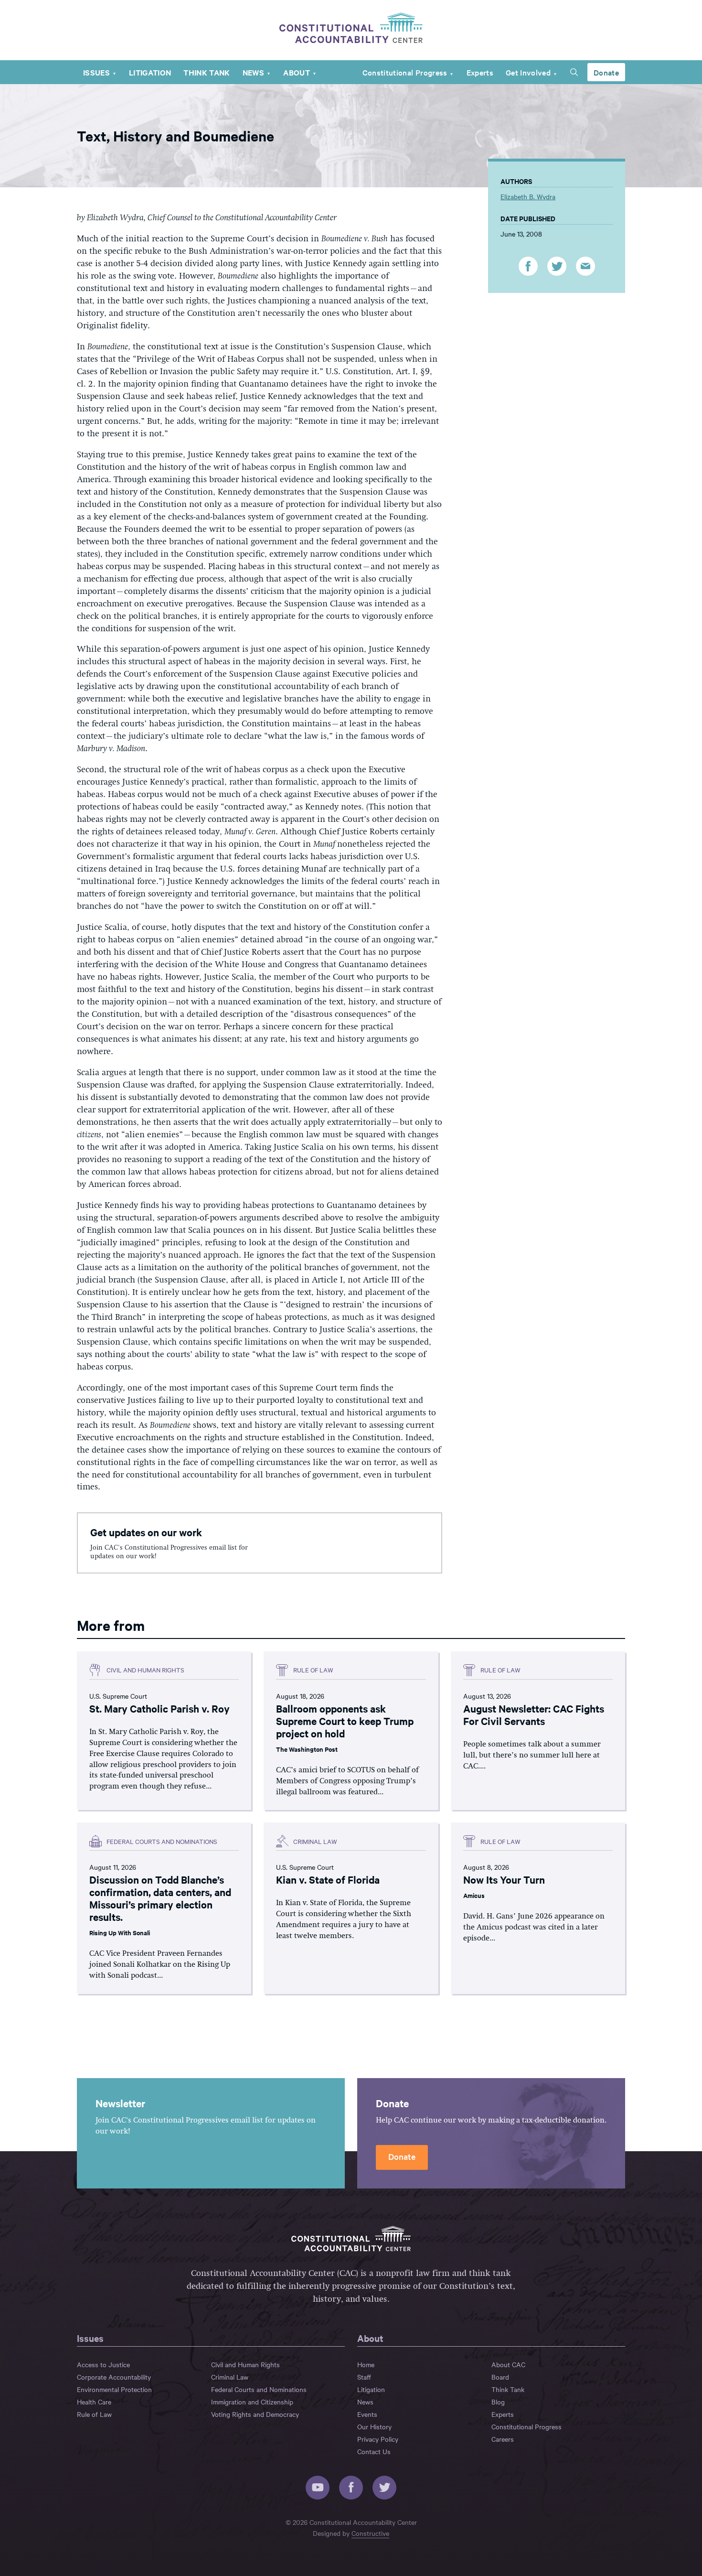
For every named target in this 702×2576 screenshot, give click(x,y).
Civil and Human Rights (245, 2364)
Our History (374, 2426)
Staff (364, 2377)
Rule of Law (94, 2414)
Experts (480, 72)
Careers (503, 2439)
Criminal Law (230, 2377)
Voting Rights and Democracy (255, 2414)
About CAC (508, 2364)
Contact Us (374, 2451)
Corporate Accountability (114, 2377)
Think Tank (207, 72)
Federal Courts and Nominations (259, 2389)
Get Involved (528, 72)
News (253, 72)
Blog (498, 2402)
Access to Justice (103, 2364)
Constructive (370, 2533)
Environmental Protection (114, 2389)
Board (500, 2377)
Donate (606, 72)
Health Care (94, 2402)
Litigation (150, 72)
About (297, 72)
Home (366, 2364)
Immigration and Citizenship (252, 2402)
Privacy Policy (378, 2439)
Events (367, 2414)
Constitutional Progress (405, 72)
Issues (96, 72)
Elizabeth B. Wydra (528, 196)
